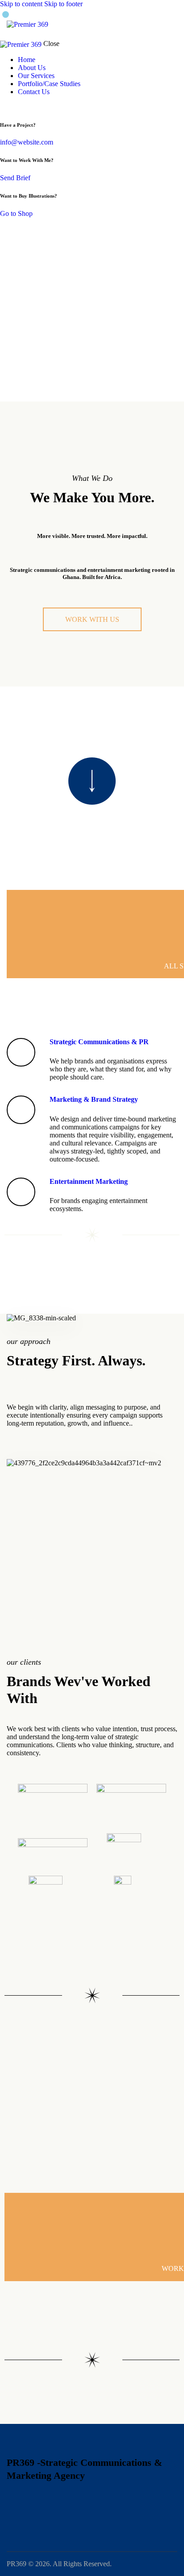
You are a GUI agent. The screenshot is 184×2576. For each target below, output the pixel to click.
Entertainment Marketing (89, 1181)
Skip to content (21, 4)
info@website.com (27, 142)
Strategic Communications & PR (99, 1042)
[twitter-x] (3, 107)
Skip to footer (63, 4)
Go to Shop (16, 213)
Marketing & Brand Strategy (94, 1099)
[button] (172, 24)
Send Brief (15, 178)
